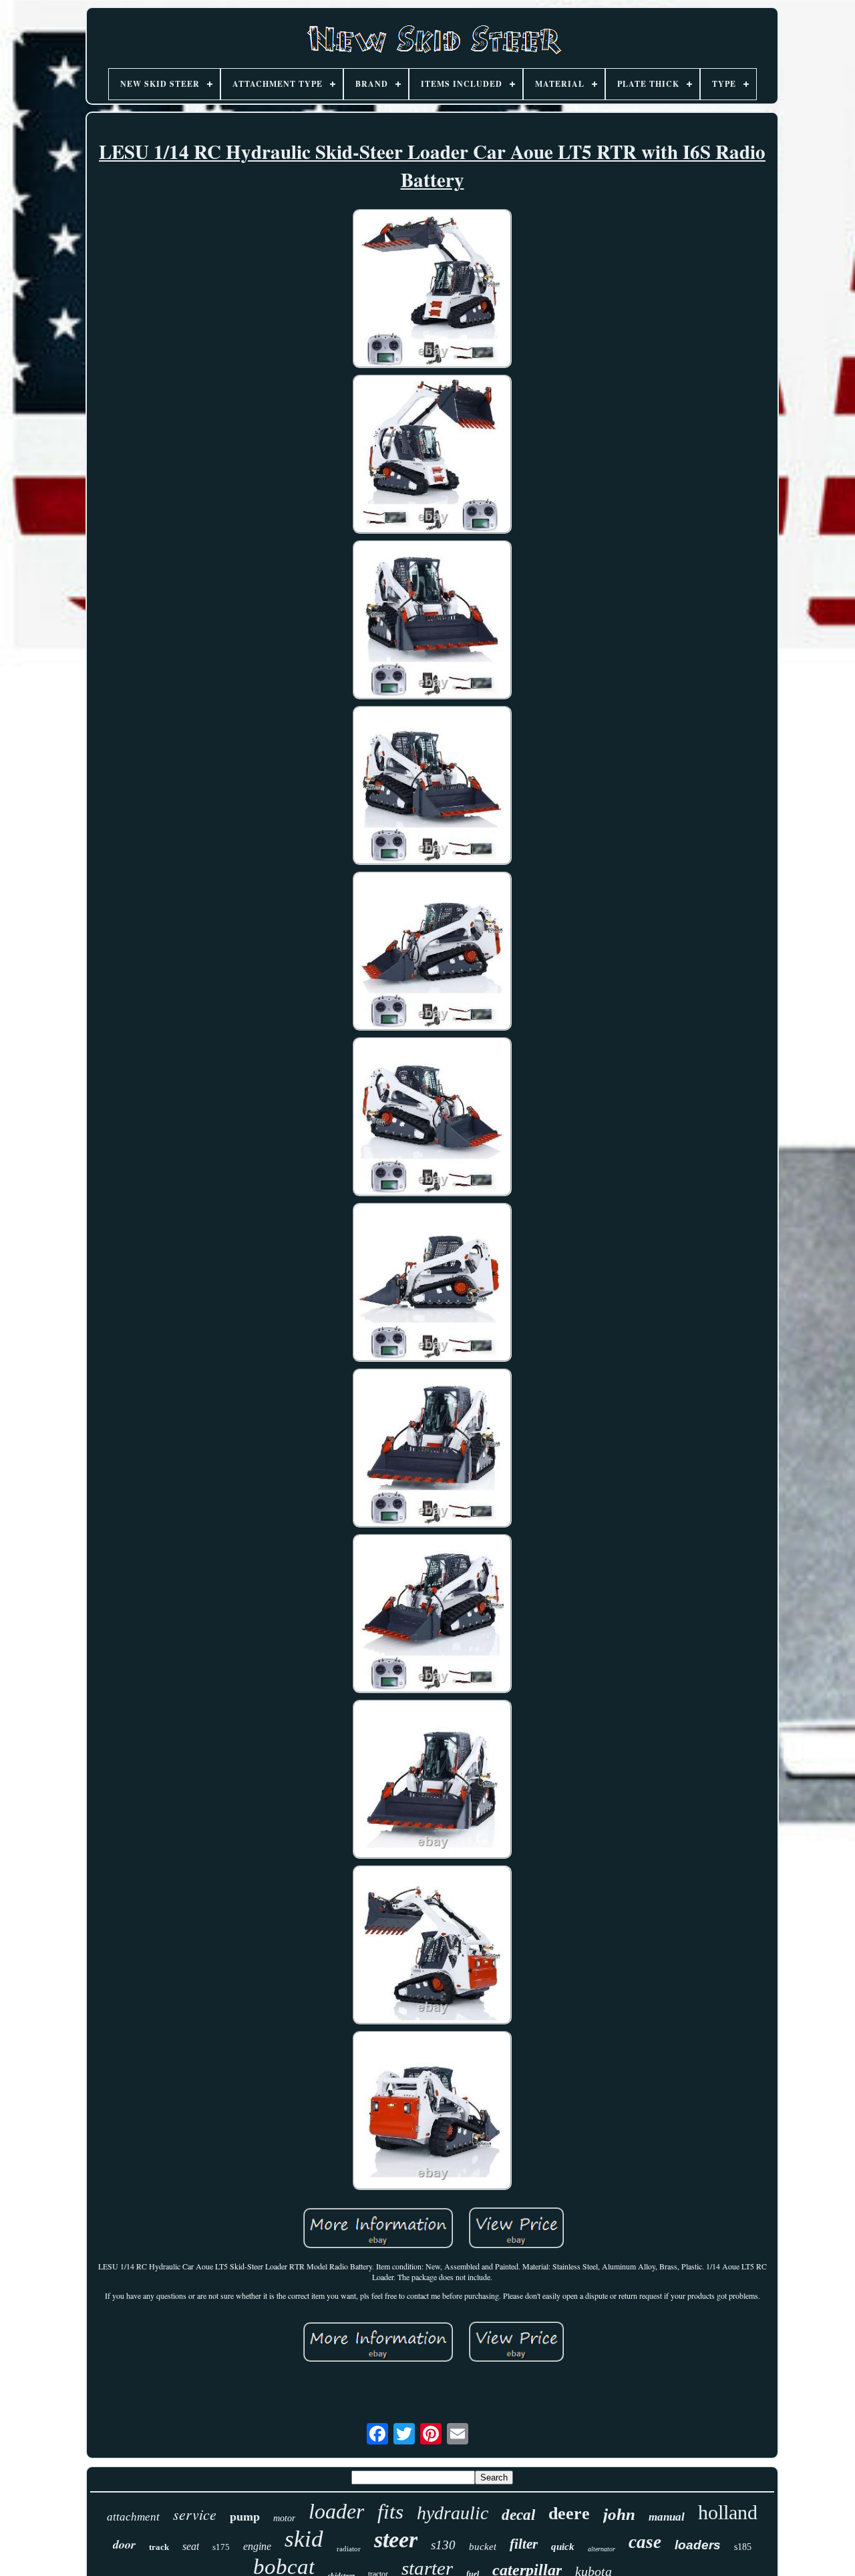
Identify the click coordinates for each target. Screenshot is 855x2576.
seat (191, 2546)
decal (518, 2515)
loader (336, 2511)
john (619, 2514)
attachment (133, 2517)
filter (524, 2544)
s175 (221, 2547)
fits (390, 2512)
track (159, 2547)
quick (563, 2547)
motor (284, 2518)
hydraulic (453, 2513)
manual (667, 2517)
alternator (602, 2549)
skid (304, 2539)
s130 (443, 2545)
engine (257, 2546)
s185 (743, 2547)
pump (245, 2517)
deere (569, 2514)
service (195, 2514)
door (124, 2544)
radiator (349, 2549)
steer (396, 2540)
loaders (698, 2545)
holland (728, 2512)
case (645, 2542)
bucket (483, 2547)
